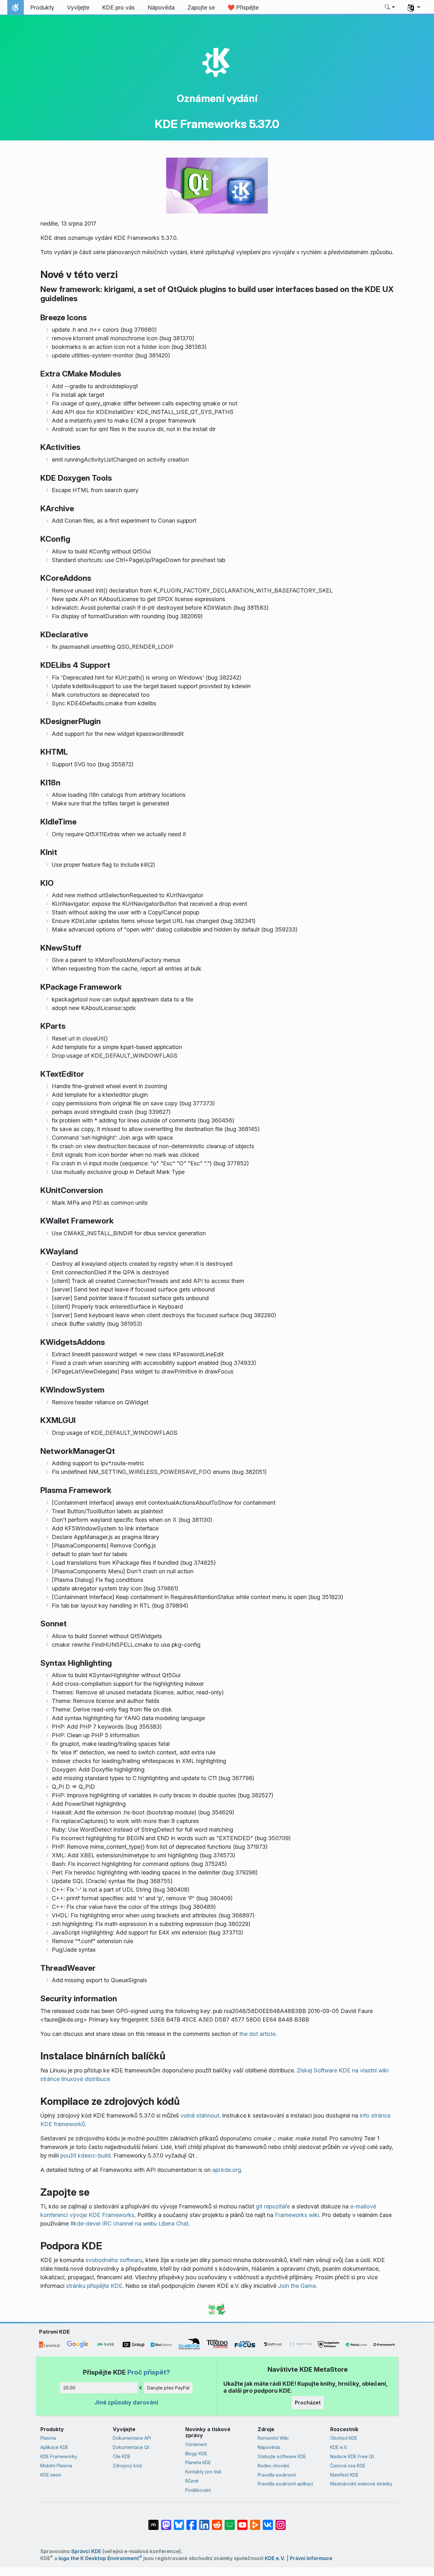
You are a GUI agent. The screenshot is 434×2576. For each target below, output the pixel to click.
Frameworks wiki (297, 2215)
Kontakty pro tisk (203, 2472)
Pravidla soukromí (277, 2475)
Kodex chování (273, 2466)
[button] (390, 8)
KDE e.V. (339, 2447)
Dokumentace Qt (131, 2447)
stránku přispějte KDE (94, 2286)
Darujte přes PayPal (168, 2388)
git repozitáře (273, 2206)
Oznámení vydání (217, 98)
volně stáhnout (200, 2115)
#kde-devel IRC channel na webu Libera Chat (129, 2223)
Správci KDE (86, 2551)
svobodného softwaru (114, 2260)
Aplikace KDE (54, 2447)
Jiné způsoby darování (126, 2402)
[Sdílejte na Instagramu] (281, 2522)
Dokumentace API (132, 2438)
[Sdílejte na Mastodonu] (166, 2522)
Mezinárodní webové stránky (361, 2484)
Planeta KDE (198, 2462)
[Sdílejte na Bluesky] (179, 2522)
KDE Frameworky (59, 2456)
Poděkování (198, 2490)
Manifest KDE (344, 2475)
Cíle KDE (122, 2456)
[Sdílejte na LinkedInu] (204, 2522)
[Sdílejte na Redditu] (217, 2522)
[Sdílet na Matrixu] (153, 2522)
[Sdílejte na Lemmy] (230, 2522)
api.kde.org (227, 2170)
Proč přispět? (149, 2372)
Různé (192, 2481)
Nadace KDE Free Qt (352, 2456)
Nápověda (269, 2447)
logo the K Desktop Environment (100, 2558)
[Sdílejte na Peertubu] (255, 2522)
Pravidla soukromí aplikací (285, 2484)
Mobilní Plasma (56, 2466)
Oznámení (196, 2444)
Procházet (308, 2403)
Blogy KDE (196, 2454)
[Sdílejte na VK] (268, 2522)
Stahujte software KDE (282, 2456)
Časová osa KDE (348, 2466)
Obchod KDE (344, 2438)
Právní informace (311, 2558)
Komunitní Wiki (273, 2438)
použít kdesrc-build (85, 2156)
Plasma (48, 2438)
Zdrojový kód (127, 2466)
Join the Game (297, 2286)
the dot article (257, 2034)
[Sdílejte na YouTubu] (242, 2522)
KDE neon (51, 2475)
